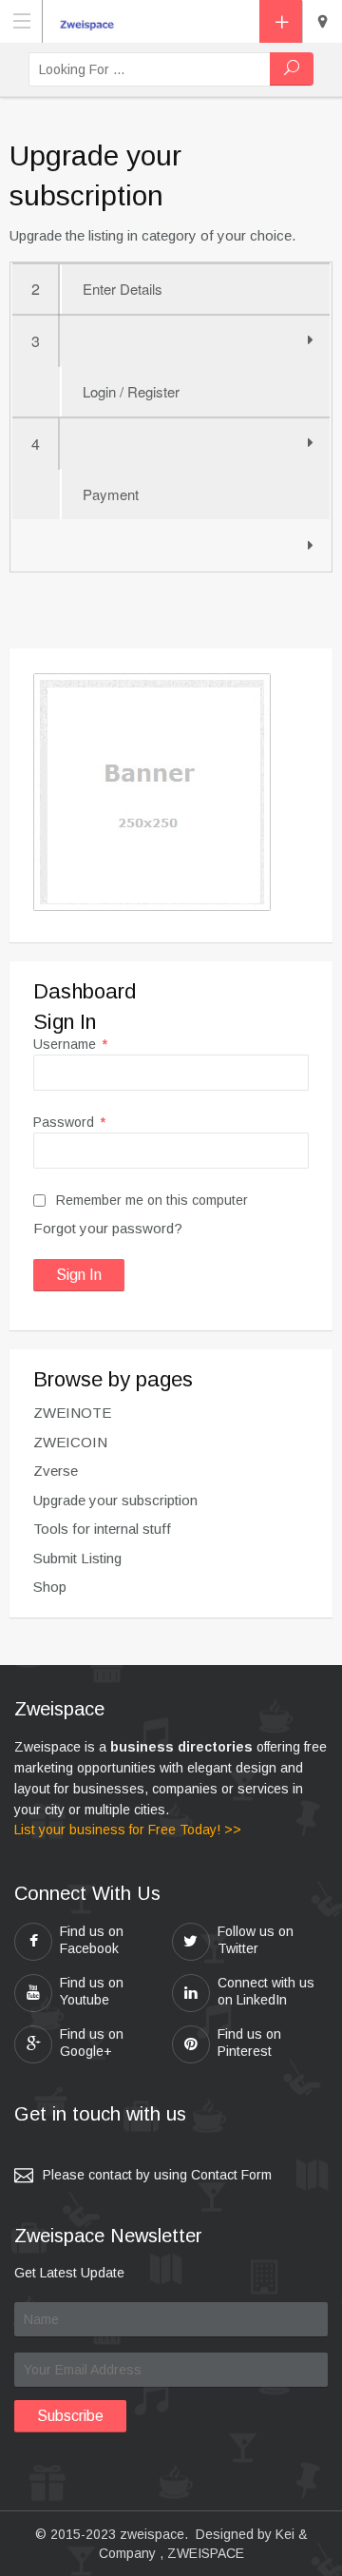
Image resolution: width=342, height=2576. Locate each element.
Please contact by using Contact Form (157, 2175)
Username (70, 1044)
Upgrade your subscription (115, 1500)
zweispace (152, 2534)
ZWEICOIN (70, 1442)
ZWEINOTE (72, 1413)
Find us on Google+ (92, 2043)
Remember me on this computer (150, 1200)
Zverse (56, 1471)
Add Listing (281, 21)
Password (69, 1122)
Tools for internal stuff (102, 1529)
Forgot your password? (108, 1228)
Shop (50, 1587)
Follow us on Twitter (256, 1940)
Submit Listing (77, 1558)
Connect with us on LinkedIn (266, 1991)
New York (322, 22)
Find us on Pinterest (249, 2043)
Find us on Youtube (92, 1991)
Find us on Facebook (92, 1940)
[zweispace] (91, 20)
